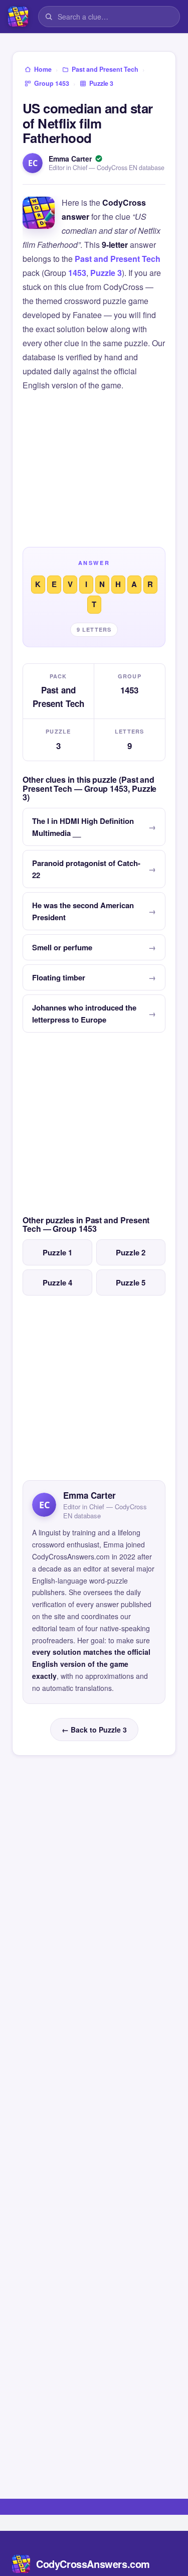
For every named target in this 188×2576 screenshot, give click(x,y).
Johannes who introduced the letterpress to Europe (84, 1014)
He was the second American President (83, 911)
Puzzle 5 (131, 1282)
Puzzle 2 (131, 1252)
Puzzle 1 (57, 1252)
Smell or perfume (62, 947)
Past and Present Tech (118, 259)
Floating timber (59, 977)
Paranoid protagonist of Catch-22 (86, 869)
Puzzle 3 (106, 273)
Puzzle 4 (57, 1282)
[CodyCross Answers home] (18, 17)
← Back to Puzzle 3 (94, 1730)
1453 (77, 273)
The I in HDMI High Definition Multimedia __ (83, 827)
